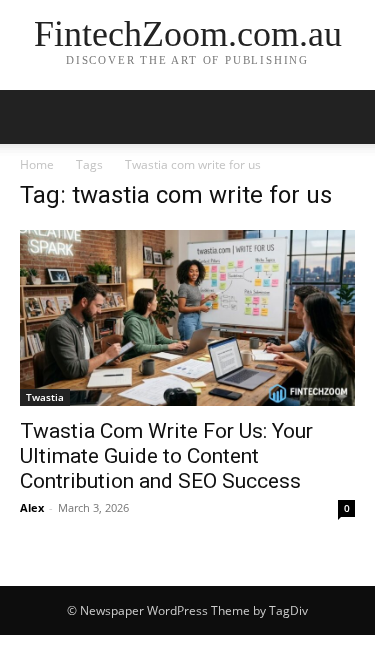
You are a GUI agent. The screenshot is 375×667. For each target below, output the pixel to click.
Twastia (45, 397)
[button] (34, 117)
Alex (32, 507)
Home (37, 164)
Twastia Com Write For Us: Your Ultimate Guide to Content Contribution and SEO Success (166, 456)
